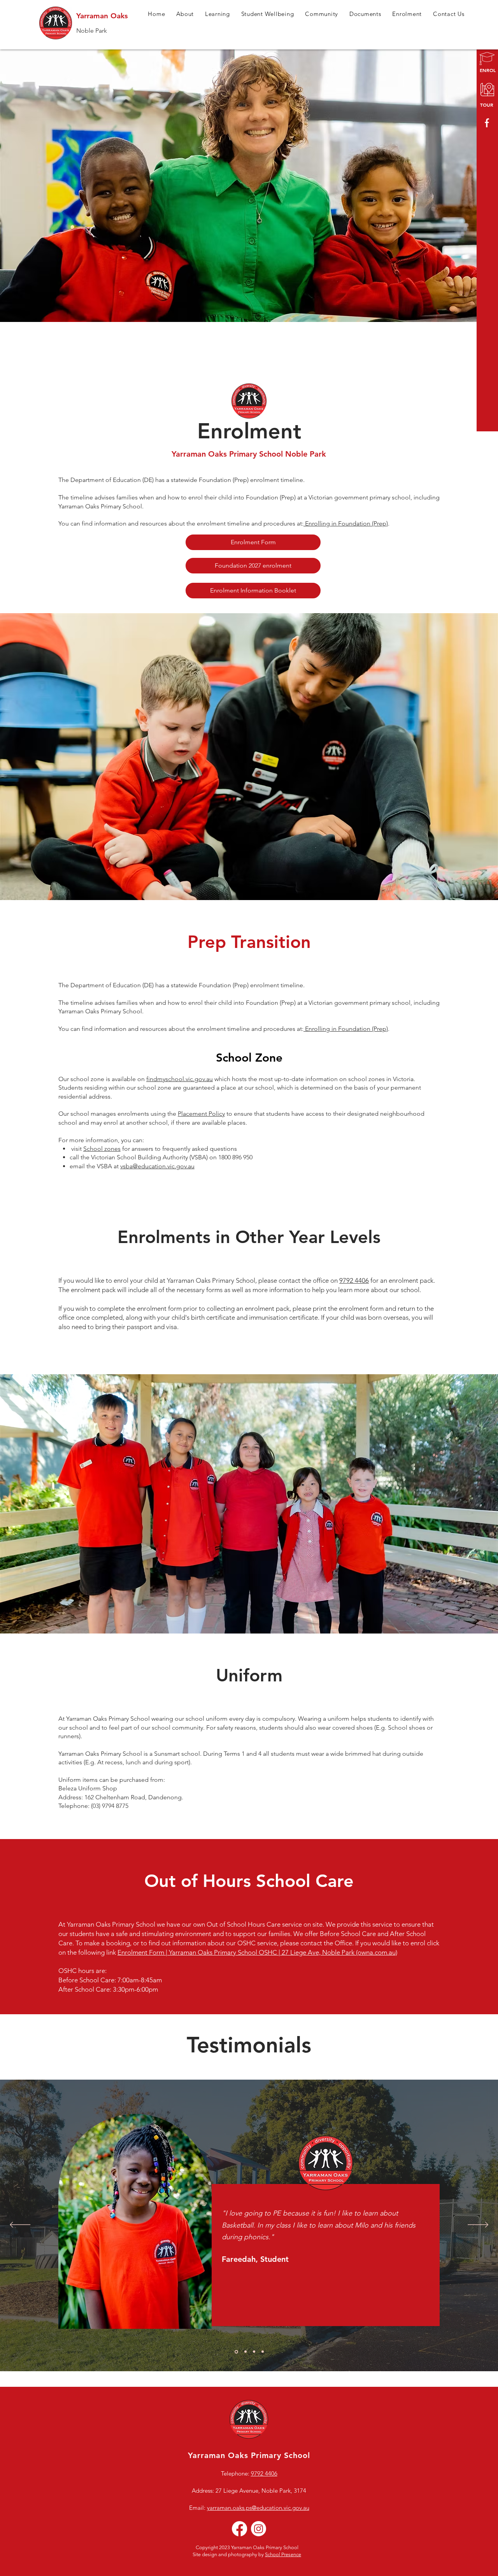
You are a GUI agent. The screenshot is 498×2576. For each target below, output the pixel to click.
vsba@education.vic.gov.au (157, 1166)
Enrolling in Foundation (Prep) (346, 523)
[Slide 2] (245, 2352)
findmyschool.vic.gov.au (180, 1079)
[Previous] (20, 2225)
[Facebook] (239, 2529)
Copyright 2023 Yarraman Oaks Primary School (247, 2547)
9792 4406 (354, 1280)
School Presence (283, 2554)
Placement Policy (201, 1114)
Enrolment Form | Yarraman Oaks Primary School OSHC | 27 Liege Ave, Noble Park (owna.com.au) (257, 1952)
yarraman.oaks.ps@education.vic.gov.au (258, 2508)
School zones (102, 1149)
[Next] (478, 2225)
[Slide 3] (254, 2352)
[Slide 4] (263, 2352)
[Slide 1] (236, 2352)
